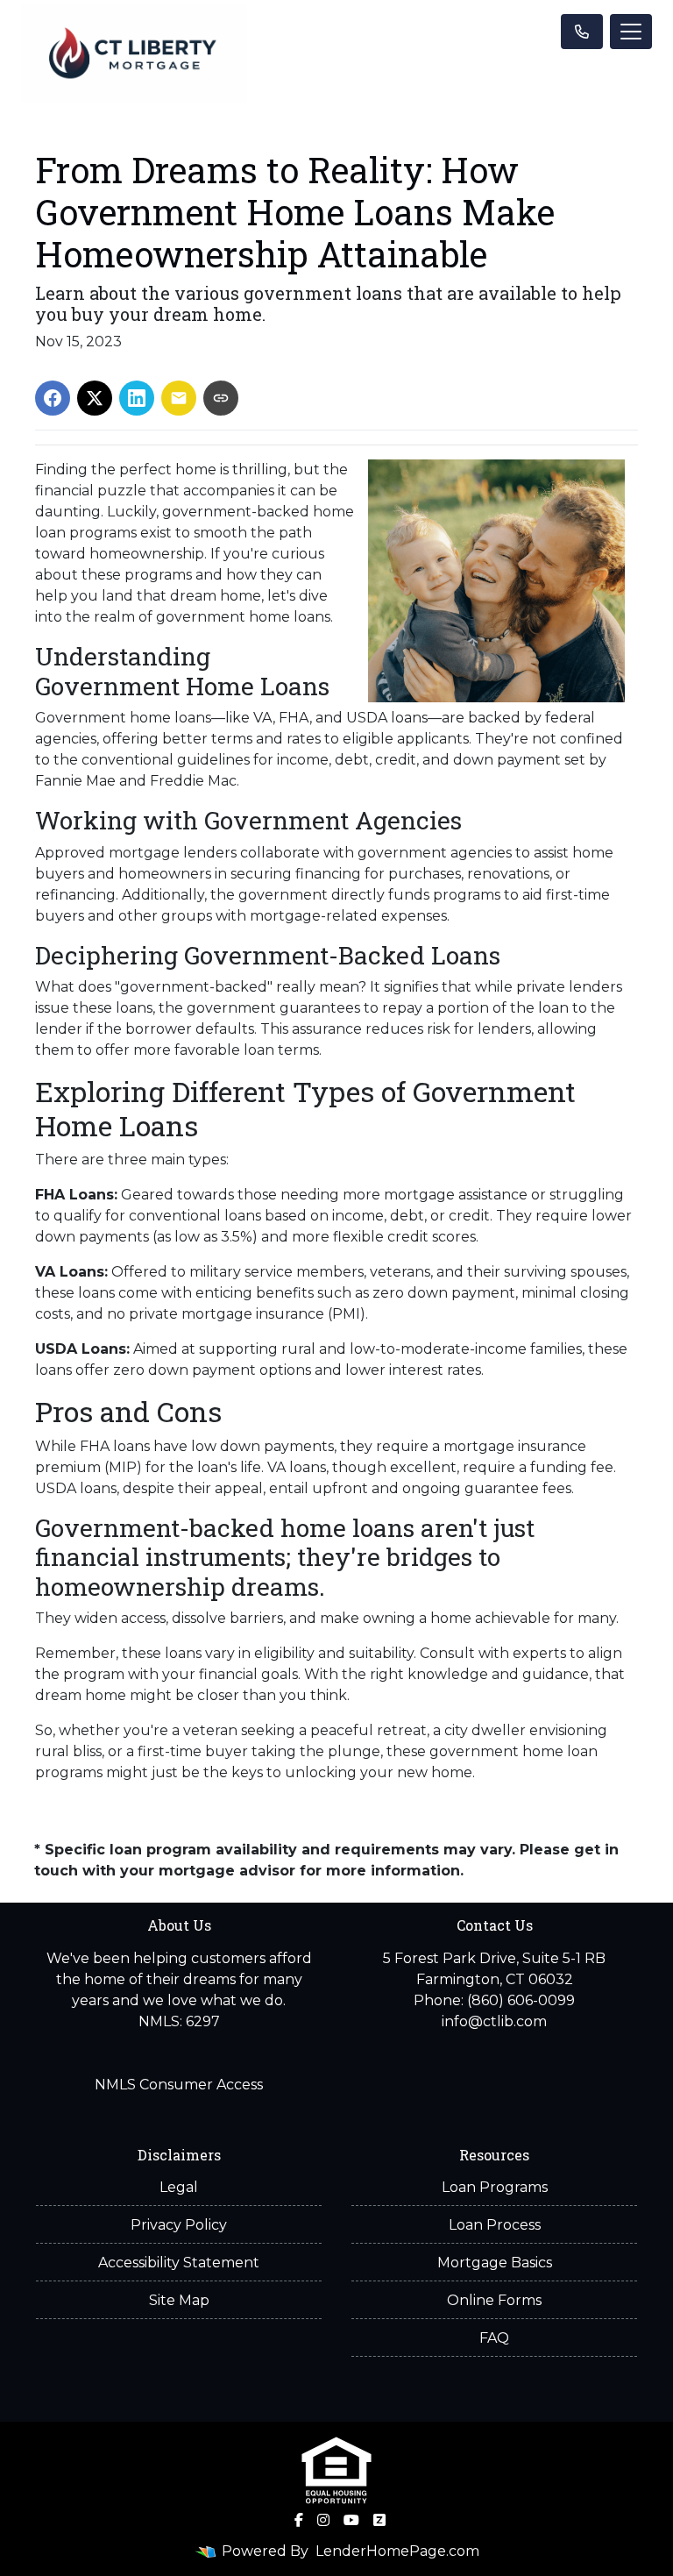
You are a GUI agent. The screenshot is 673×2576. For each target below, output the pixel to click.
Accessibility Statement (179, 2263)
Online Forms (494, 2300)
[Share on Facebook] (53, 398)
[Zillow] (379, 2520)
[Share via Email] (179, 398)
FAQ (494, 2338)
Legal (179, 2187)
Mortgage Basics (495, 2263)
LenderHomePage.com (397, 2551)
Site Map (179, 2300)
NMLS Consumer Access (179, 2085)
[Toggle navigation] (631, 32)
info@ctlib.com (494, 2021)
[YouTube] (351, 2520)
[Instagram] (323, 2520)
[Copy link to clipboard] (221, 398)
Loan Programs (495, 2187)
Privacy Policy (179, 2225)
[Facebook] (299, 2520)
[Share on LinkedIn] (137, 398)
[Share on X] (95, 398)
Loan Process (495, 2225)
